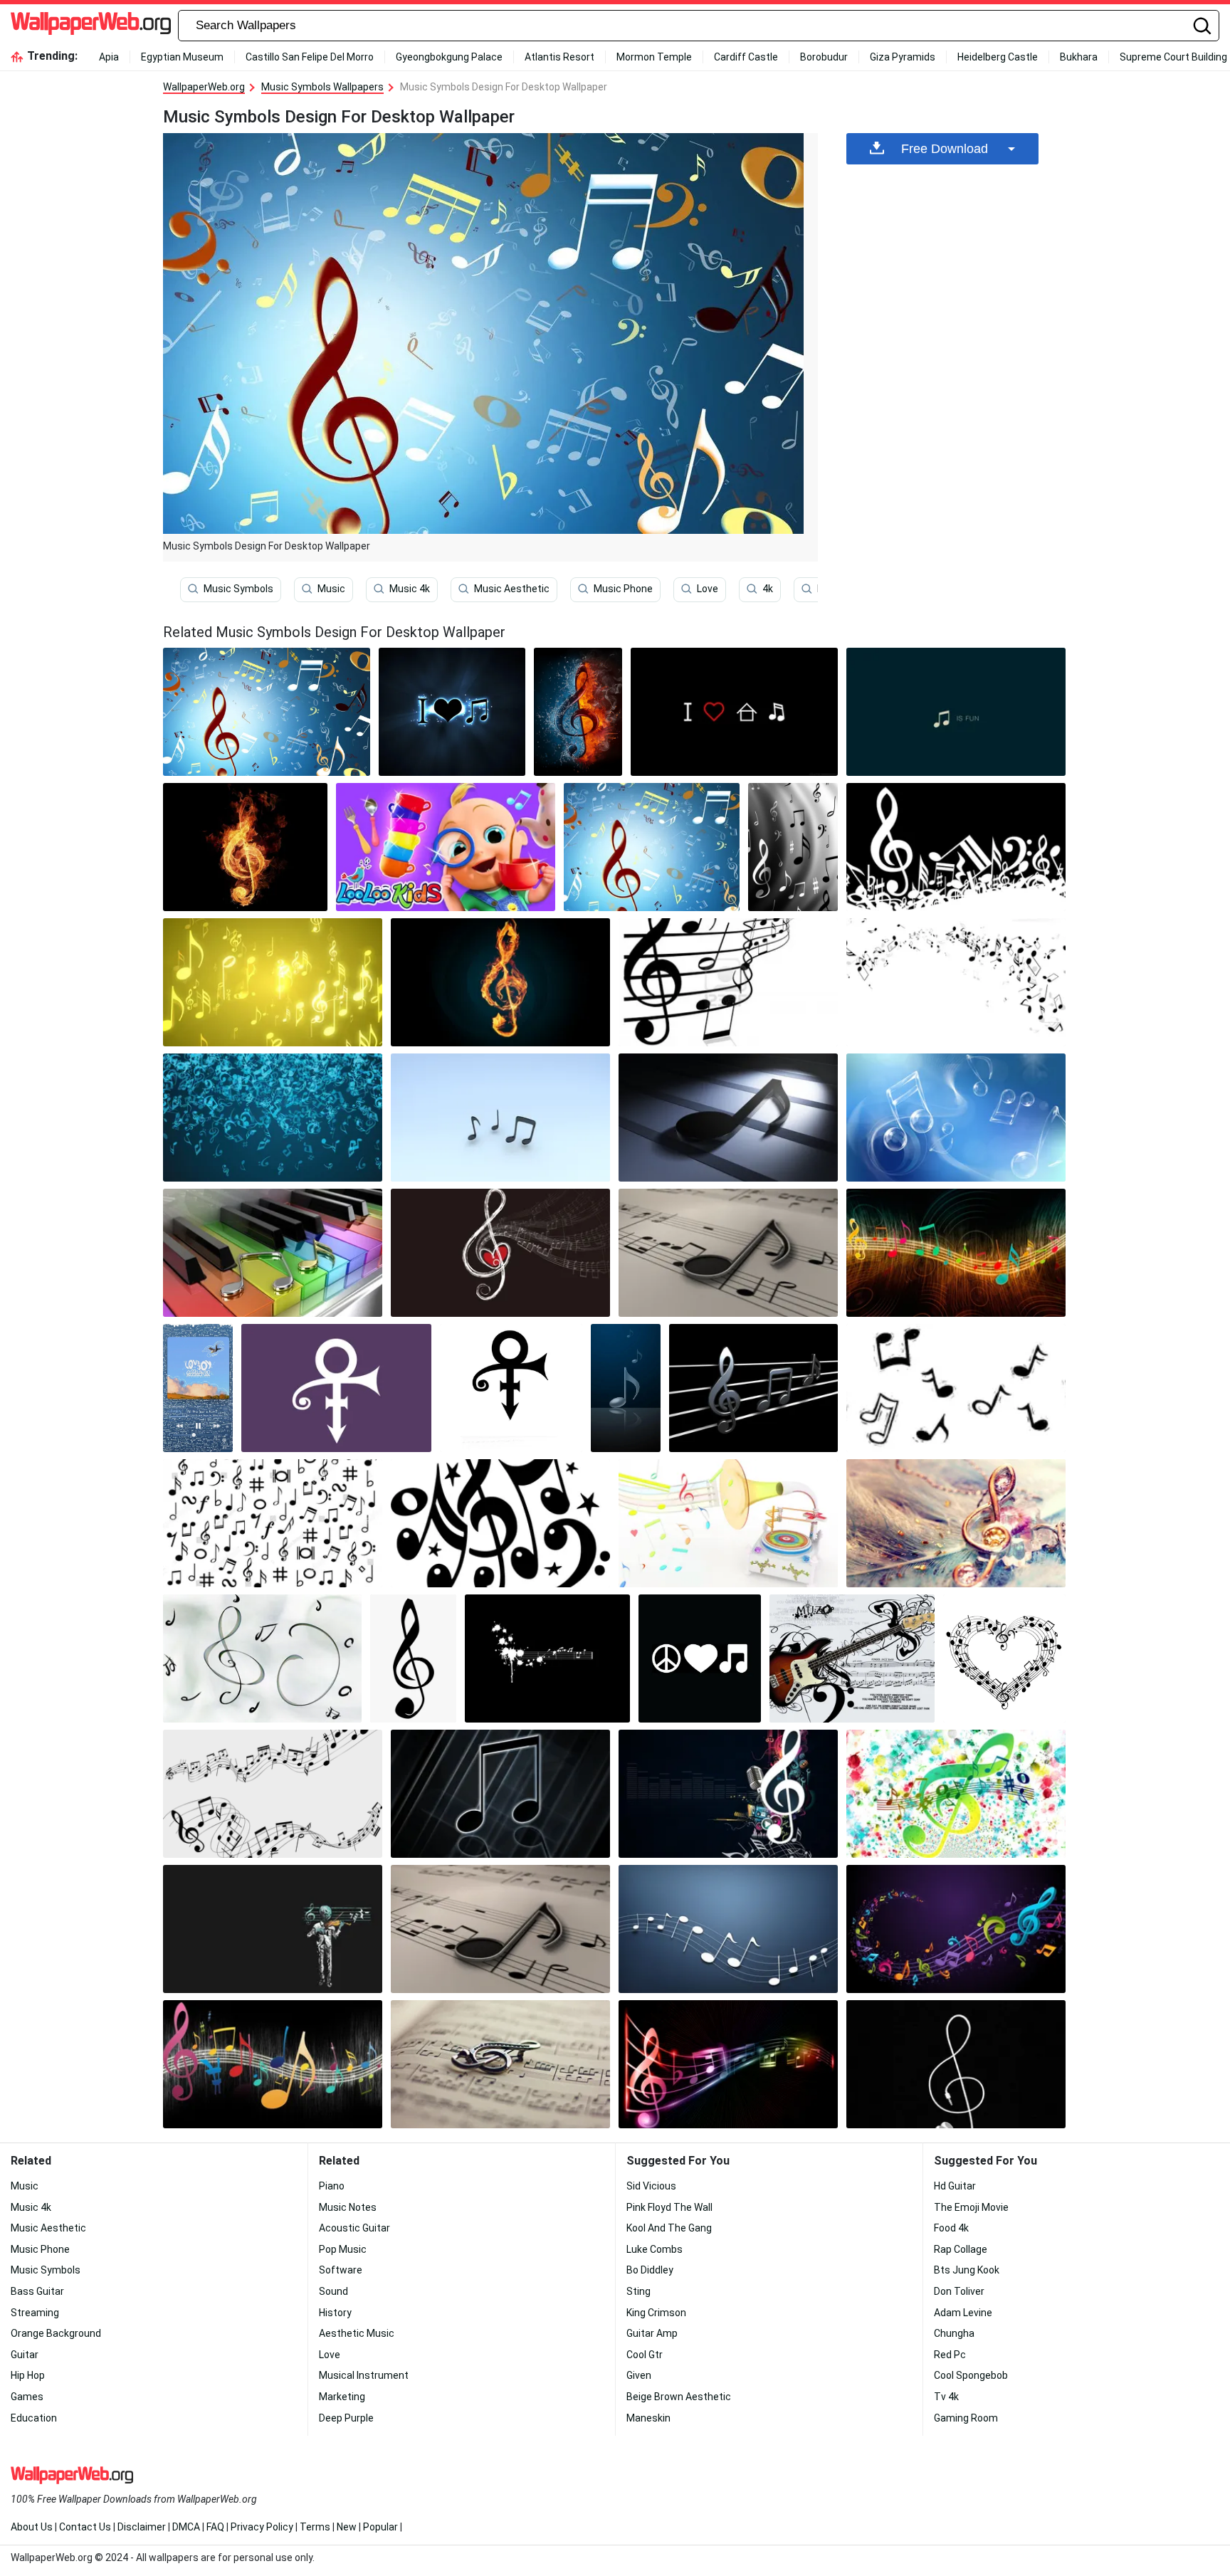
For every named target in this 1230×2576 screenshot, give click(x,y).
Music (331, 589)
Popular (380, 2527)
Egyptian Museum (182, 57)
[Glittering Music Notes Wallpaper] (273, 982)
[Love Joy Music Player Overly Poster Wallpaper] (198, 1388)
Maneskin (648, 2418)
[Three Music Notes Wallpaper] (500, 1118)
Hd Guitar (955, 2186)
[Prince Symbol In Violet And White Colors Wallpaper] (336, 1388)
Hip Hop (28, 2375)
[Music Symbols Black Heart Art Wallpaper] (1004, 1658)
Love (708, 589)
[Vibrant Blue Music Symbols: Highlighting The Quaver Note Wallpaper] (626, 1388)
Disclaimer (142, 2527)
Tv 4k (946, 2397)
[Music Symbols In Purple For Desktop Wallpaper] (956, 1929)
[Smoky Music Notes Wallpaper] (956, 1118)
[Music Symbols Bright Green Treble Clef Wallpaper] (956, 1794)
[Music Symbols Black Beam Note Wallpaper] (500, 1794)
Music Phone (623, 589)
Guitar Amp (652, 2333)
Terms (315, 2527)
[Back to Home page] (91, 26)
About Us (32, 2527)
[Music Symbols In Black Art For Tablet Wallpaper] (753, 1388)
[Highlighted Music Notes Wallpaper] (728, 1253)
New (347, 2527)
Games (27, 2397)
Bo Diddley (650, 2270)
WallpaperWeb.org (204, 87)
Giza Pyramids (903, 57)
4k (768, 589)
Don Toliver (959, 2291)
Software (341, 2270)
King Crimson (656, 2313)
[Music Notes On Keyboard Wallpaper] (273, 1253)
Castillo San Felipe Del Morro (310, 57)
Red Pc (950, 2355)
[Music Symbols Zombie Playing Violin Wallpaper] (273, 1929)
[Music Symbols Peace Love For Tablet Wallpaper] (700, 1658)
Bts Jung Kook (967, 2270)
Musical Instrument (364, 2375)
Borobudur (824, 57)
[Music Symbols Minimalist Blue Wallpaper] (728, 1929)
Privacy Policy (262, 2527)
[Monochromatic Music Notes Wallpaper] (956, 847)
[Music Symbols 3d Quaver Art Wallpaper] (500, 1929)
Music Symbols (238, 589)
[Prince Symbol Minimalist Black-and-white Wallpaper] (511, 1388)
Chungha (954, 2333)
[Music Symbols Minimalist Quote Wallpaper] (956, 712)
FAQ (215, 2527)
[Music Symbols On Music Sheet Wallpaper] (728, 2064)
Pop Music (343, 2249)
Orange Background (56, 2333)
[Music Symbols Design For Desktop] (267, 712)
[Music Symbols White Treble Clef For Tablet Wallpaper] (728, 1794)
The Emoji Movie (971, 2207)
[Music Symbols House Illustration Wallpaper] (734, 712)
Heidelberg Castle (998, 57)
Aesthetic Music (357, 2333)
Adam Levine (963, 2313)
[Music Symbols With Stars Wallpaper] (500, 1523)
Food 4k (951, 2228)
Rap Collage (961, 2249)
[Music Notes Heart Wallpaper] (500, 1253)
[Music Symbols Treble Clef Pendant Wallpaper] (500, 2064)
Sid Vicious (651, 2186)
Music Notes (348, 2207)
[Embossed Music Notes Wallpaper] (728, 1118)
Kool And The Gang (669, 2228)
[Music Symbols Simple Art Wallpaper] (262, 1658)
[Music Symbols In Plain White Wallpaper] (273, 1794)
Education (34, 2418)
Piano (332, 2186)
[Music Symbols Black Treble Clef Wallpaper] (413, 1658)
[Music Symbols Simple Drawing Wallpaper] (956, 1388)
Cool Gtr (645, 2355)
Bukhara (1079, 57)
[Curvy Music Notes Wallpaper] (728, 982)
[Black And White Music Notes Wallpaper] (793, 847)
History (335, 2313)
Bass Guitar (37, 2291)
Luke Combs (655, 2249)
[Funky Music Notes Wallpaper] (956, 1253)
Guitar (25, 2355)
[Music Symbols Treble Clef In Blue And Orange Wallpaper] (578, 712)
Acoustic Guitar (354, 2228)
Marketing (342, 2397)
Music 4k (410, 589)
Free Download (945, 149)
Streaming (35, 2313)
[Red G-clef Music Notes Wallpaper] (651, 847)
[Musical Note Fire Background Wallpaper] (245, 847)
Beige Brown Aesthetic (679, 2397)
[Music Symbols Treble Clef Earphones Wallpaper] (956, 2064)
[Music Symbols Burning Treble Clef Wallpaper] (500, 982)
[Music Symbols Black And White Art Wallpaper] (273, 1523)
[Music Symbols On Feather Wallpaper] (956, 1523)
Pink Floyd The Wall (669, 2207)
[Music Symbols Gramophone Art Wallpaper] (728, 1523)
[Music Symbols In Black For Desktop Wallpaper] (273, 2064)
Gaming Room (966, 2418)
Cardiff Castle (746, 57)
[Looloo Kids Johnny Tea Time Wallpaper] (446, 847)
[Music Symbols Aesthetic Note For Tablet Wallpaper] (452, 712)
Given (639, 2375)
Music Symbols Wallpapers (322, 87)
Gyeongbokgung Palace (449, 57)
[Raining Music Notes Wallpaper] (273, 1118)
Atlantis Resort (559, 57)
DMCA (186, 2527)
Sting (638, 2291)
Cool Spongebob (971, 2375)
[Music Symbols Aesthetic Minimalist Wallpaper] (547, 1658)
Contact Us (85, 2527)
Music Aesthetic (512, 589)
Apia (109, 57)
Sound (333, 2291)
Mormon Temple (654, 57)
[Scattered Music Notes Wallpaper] (956, 982)
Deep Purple (346, 2418)
